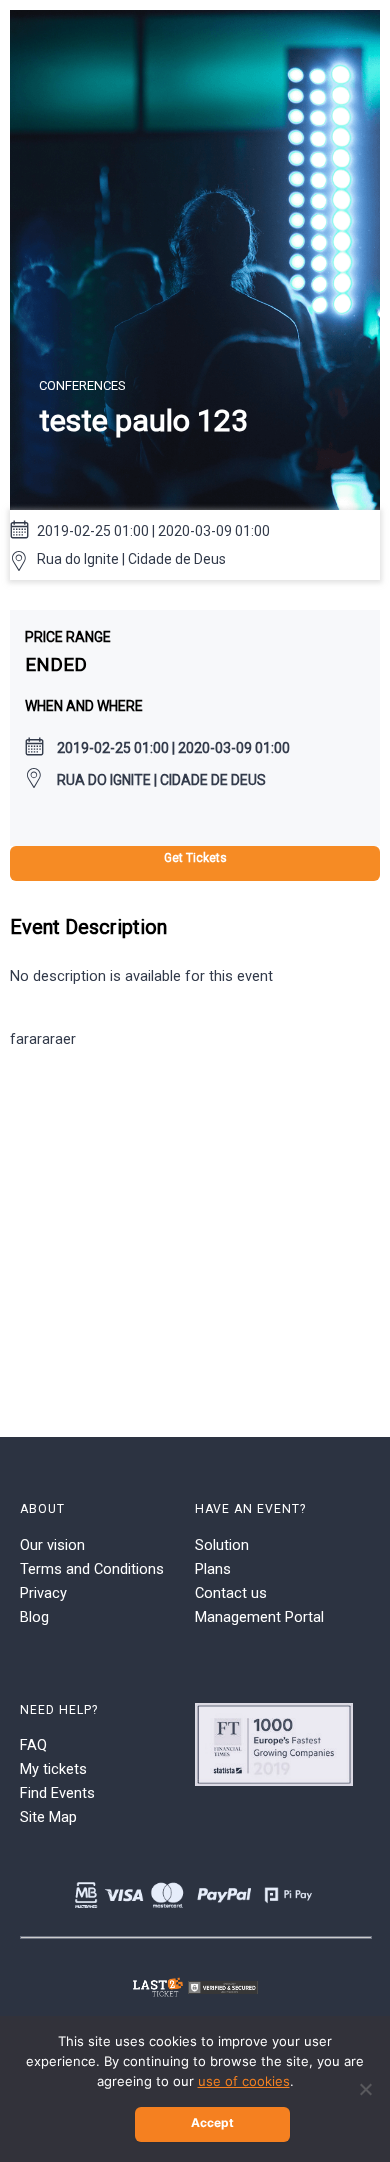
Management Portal (259, 1617)
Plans (213, 1569)
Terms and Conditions (92, 1569)
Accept (212, 2122)
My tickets (53, 1769)
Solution (222, 1545)
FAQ (33, 1745)
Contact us (231, 1593)
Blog (34, 1617)
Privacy (43, 1593)
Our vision (52, 1545)
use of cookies (244, 2081)
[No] (365, 2089)
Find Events (57, 1793)
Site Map (48, 1817)
